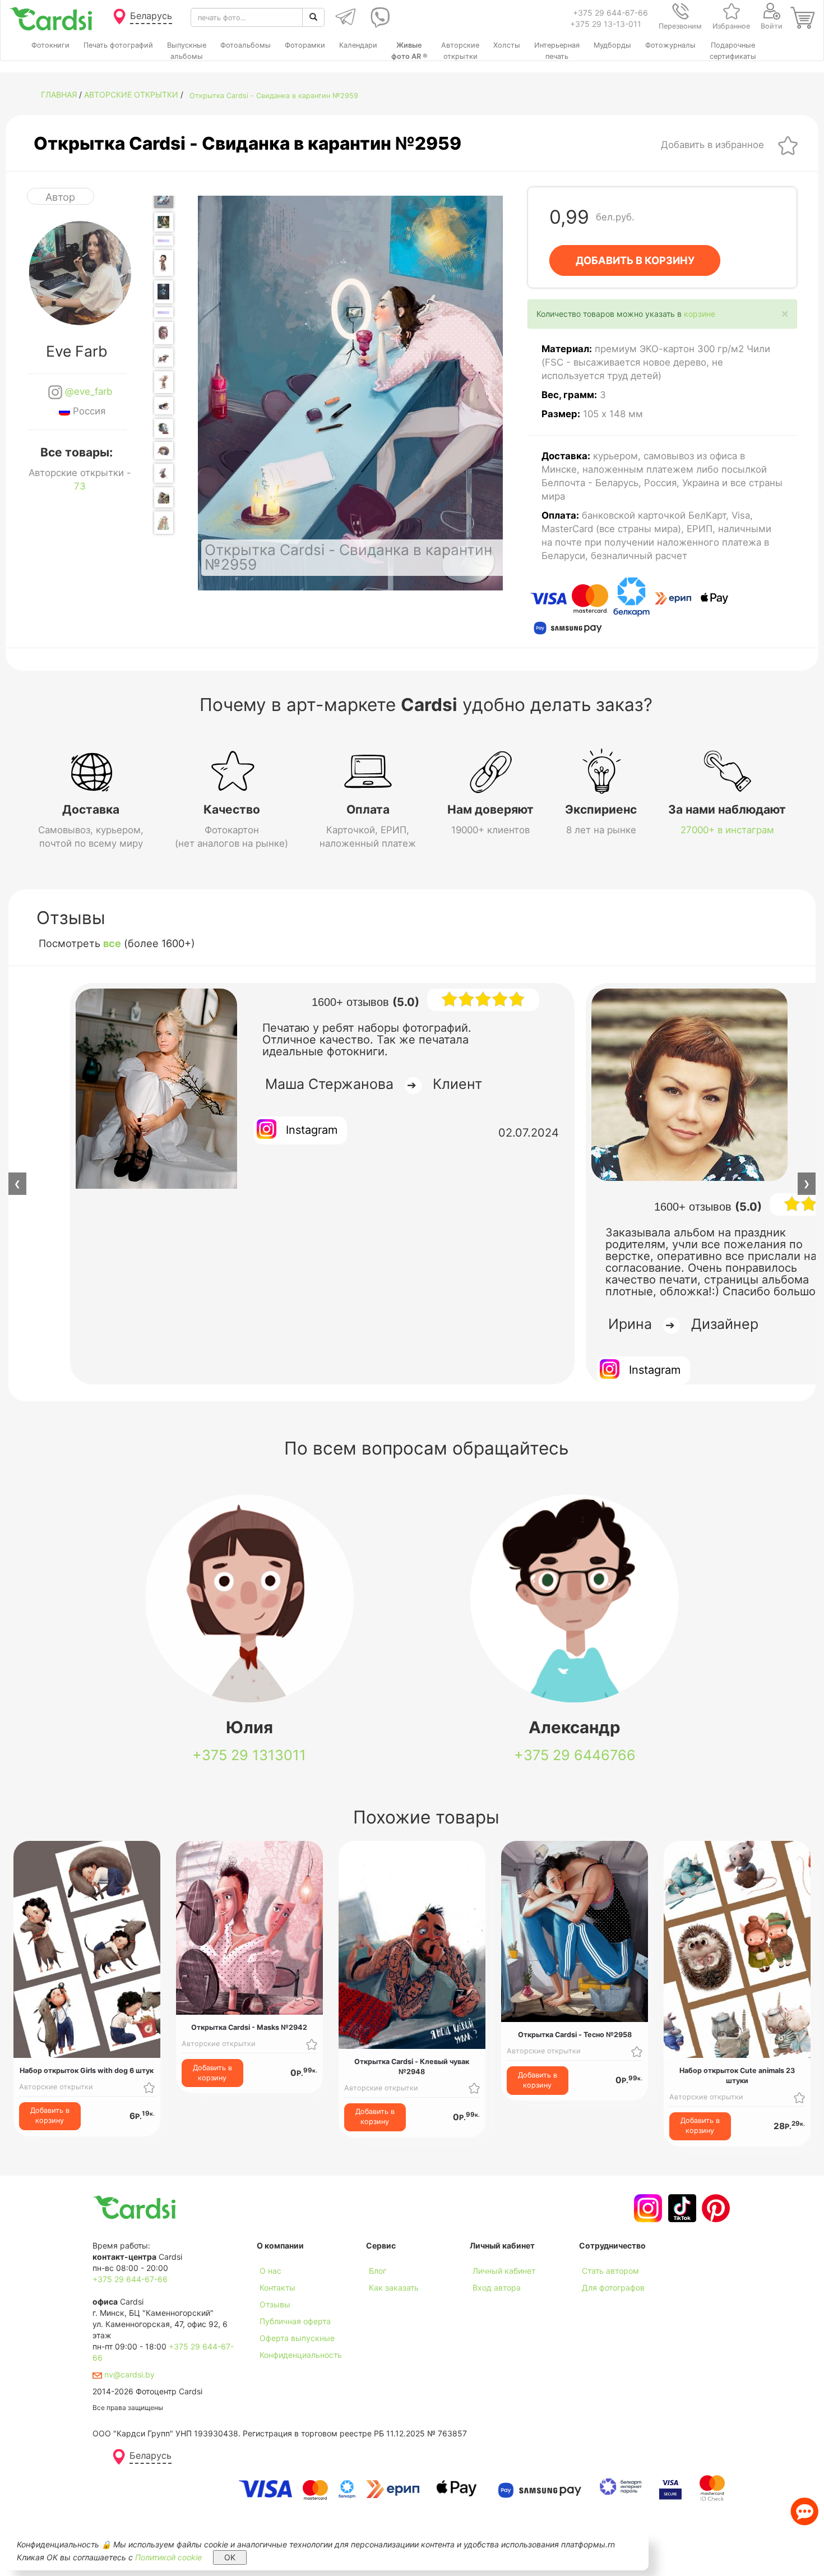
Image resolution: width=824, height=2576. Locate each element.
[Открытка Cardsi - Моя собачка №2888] (164, 263)
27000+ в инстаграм (727, 830)
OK (230, 2557)
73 (80, 486)
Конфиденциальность (301, 2355)
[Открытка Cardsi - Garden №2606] (164, 222)
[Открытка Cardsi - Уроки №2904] (164, 406)
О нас (270, 2271)
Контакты (277, 2288)
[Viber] (378, 17)
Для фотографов (613, 2288)
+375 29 (249, 1755)
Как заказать (394, 2288)
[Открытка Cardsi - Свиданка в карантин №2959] (164, 197)
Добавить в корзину (50, 2115)
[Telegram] (344, 17)
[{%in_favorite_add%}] (149, 2087)
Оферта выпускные (297, 2338)
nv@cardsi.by (128, 2374)
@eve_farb (87, 391)
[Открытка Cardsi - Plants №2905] (164, 428)
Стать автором (610, 2271)
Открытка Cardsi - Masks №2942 (249, 2027)
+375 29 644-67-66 (610, 13)
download (384, 2304)
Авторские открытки (131, 94)
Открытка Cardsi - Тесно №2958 (575, 2035)
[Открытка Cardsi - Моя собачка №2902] (164, 357)
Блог (378, 2271)
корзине (700, 314)
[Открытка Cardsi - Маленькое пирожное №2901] (164, 333)
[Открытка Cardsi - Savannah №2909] (164, 522)
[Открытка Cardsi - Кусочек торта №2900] (164, 312)
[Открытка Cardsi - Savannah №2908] (164, 497)
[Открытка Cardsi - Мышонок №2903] (164, 382)
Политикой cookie (168, 2557)
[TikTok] (681, 2208)
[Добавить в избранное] (788, 145)
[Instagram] (647, 2208)
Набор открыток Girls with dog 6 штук (87, 2071)
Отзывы (275, 2304)
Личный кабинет (504, 2271)
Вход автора (497, 2288)
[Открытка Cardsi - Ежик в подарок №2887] (164, 241)
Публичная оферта (295, 2321)
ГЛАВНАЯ (59, 94)
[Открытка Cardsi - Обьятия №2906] (164, 451)
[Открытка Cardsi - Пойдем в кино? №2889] (164, 292)
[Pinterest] (714, 2208)
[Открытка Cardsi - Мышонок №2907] (164, 473)
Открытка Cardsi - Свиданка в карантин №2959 (274, 96)
